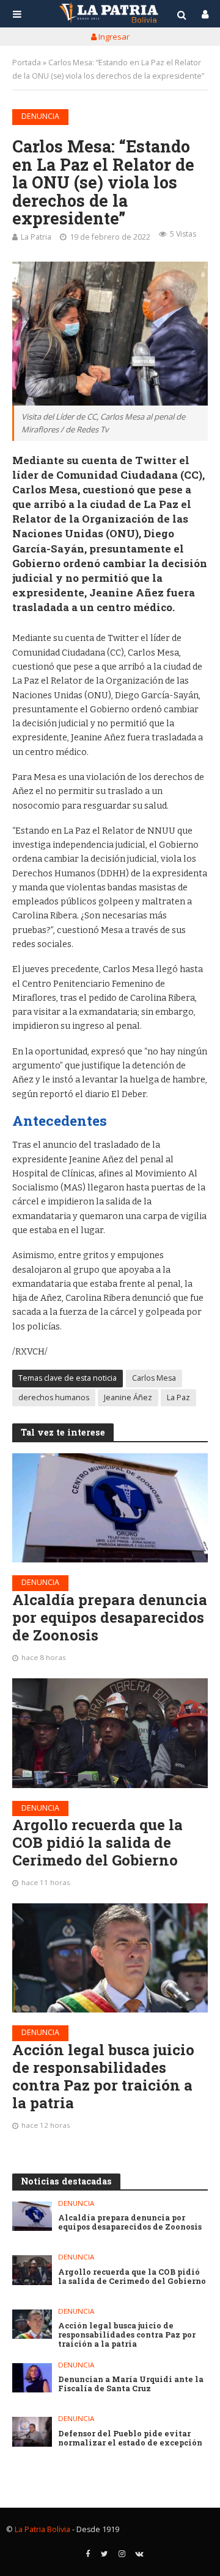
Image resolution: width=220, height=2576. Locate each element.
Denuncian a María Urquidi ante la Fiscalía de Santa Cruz (131, 2384)
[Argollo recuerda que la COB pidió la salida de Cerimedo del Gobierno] (110, 1733)
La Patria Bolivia (42, 2529)
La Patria (36, 237)
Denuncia (40, 116)
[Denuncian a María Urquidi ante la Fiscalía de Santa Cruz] (32, 2378)
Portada (27, 63)
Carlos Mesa (154, 1378)
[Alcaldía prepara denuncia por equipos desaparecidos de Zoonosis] (110, 1508)
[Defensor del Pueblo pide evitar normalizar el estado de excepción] (32, 2431)
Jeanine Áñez (128, 1397)
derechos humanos (54, 1397)
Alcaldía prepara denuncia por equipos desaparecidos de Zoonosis (110, 1617)
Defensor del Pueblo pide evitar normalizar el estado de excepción (130, 2438)
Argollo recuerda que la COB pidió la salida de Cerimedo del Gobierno (97, 1842)
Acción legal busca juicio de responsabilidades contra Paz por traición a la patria (103, 2076)
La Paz (178, 1397)
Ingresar (113, 37)
